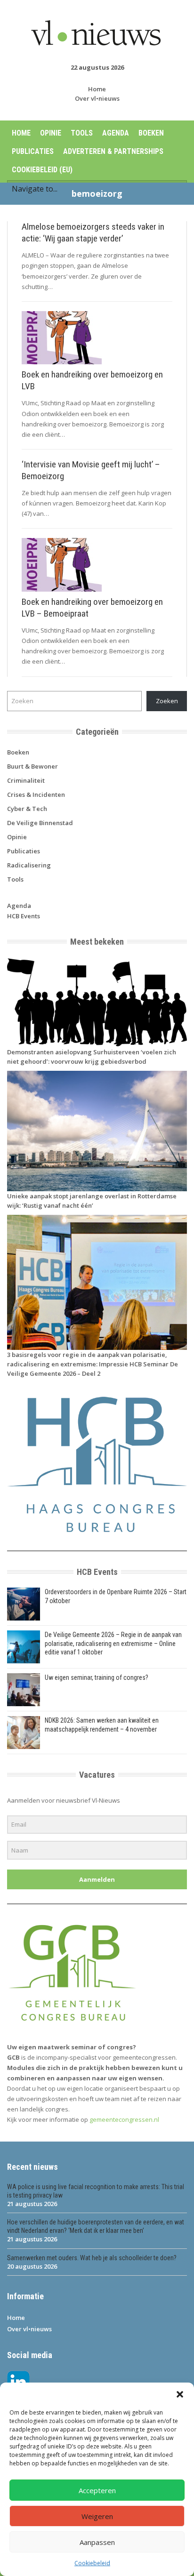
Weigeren (97, 2516)
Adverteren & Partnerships (113, 151)
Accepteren (97, 2490)
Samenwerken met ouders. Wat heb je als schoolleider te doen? (92, 2258)
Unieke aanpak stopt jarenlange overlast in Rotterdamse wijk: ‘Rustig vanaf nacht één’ (92, 1201)
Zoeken (167, 701)
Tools (82, 133)
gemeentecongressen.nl (124, 2119)
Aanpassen (97, 2542)
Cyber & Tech (27, 809)
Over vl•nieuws (97, 98)
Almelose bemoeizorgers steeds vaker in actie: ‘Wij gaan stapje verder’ (93, 233)
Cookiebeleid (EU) (42, 170)
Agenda (116, 133)
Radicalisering (29, 865)
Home (97, 89)
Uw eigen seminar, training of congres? (97, 1677)
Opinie (51, 133)
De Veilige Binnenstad (40, 823)
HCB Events (24, 916)
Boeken (151, 133)
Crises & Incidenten (36, 794)
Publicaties (33, 151)
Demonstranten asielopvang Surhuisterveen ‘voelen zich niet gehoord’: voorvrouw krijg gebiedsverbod (92, 1057)
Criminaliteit (26, 780)
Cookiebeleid (92, 2563)
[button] (180, 2394)
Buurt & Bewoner (32, 766)
